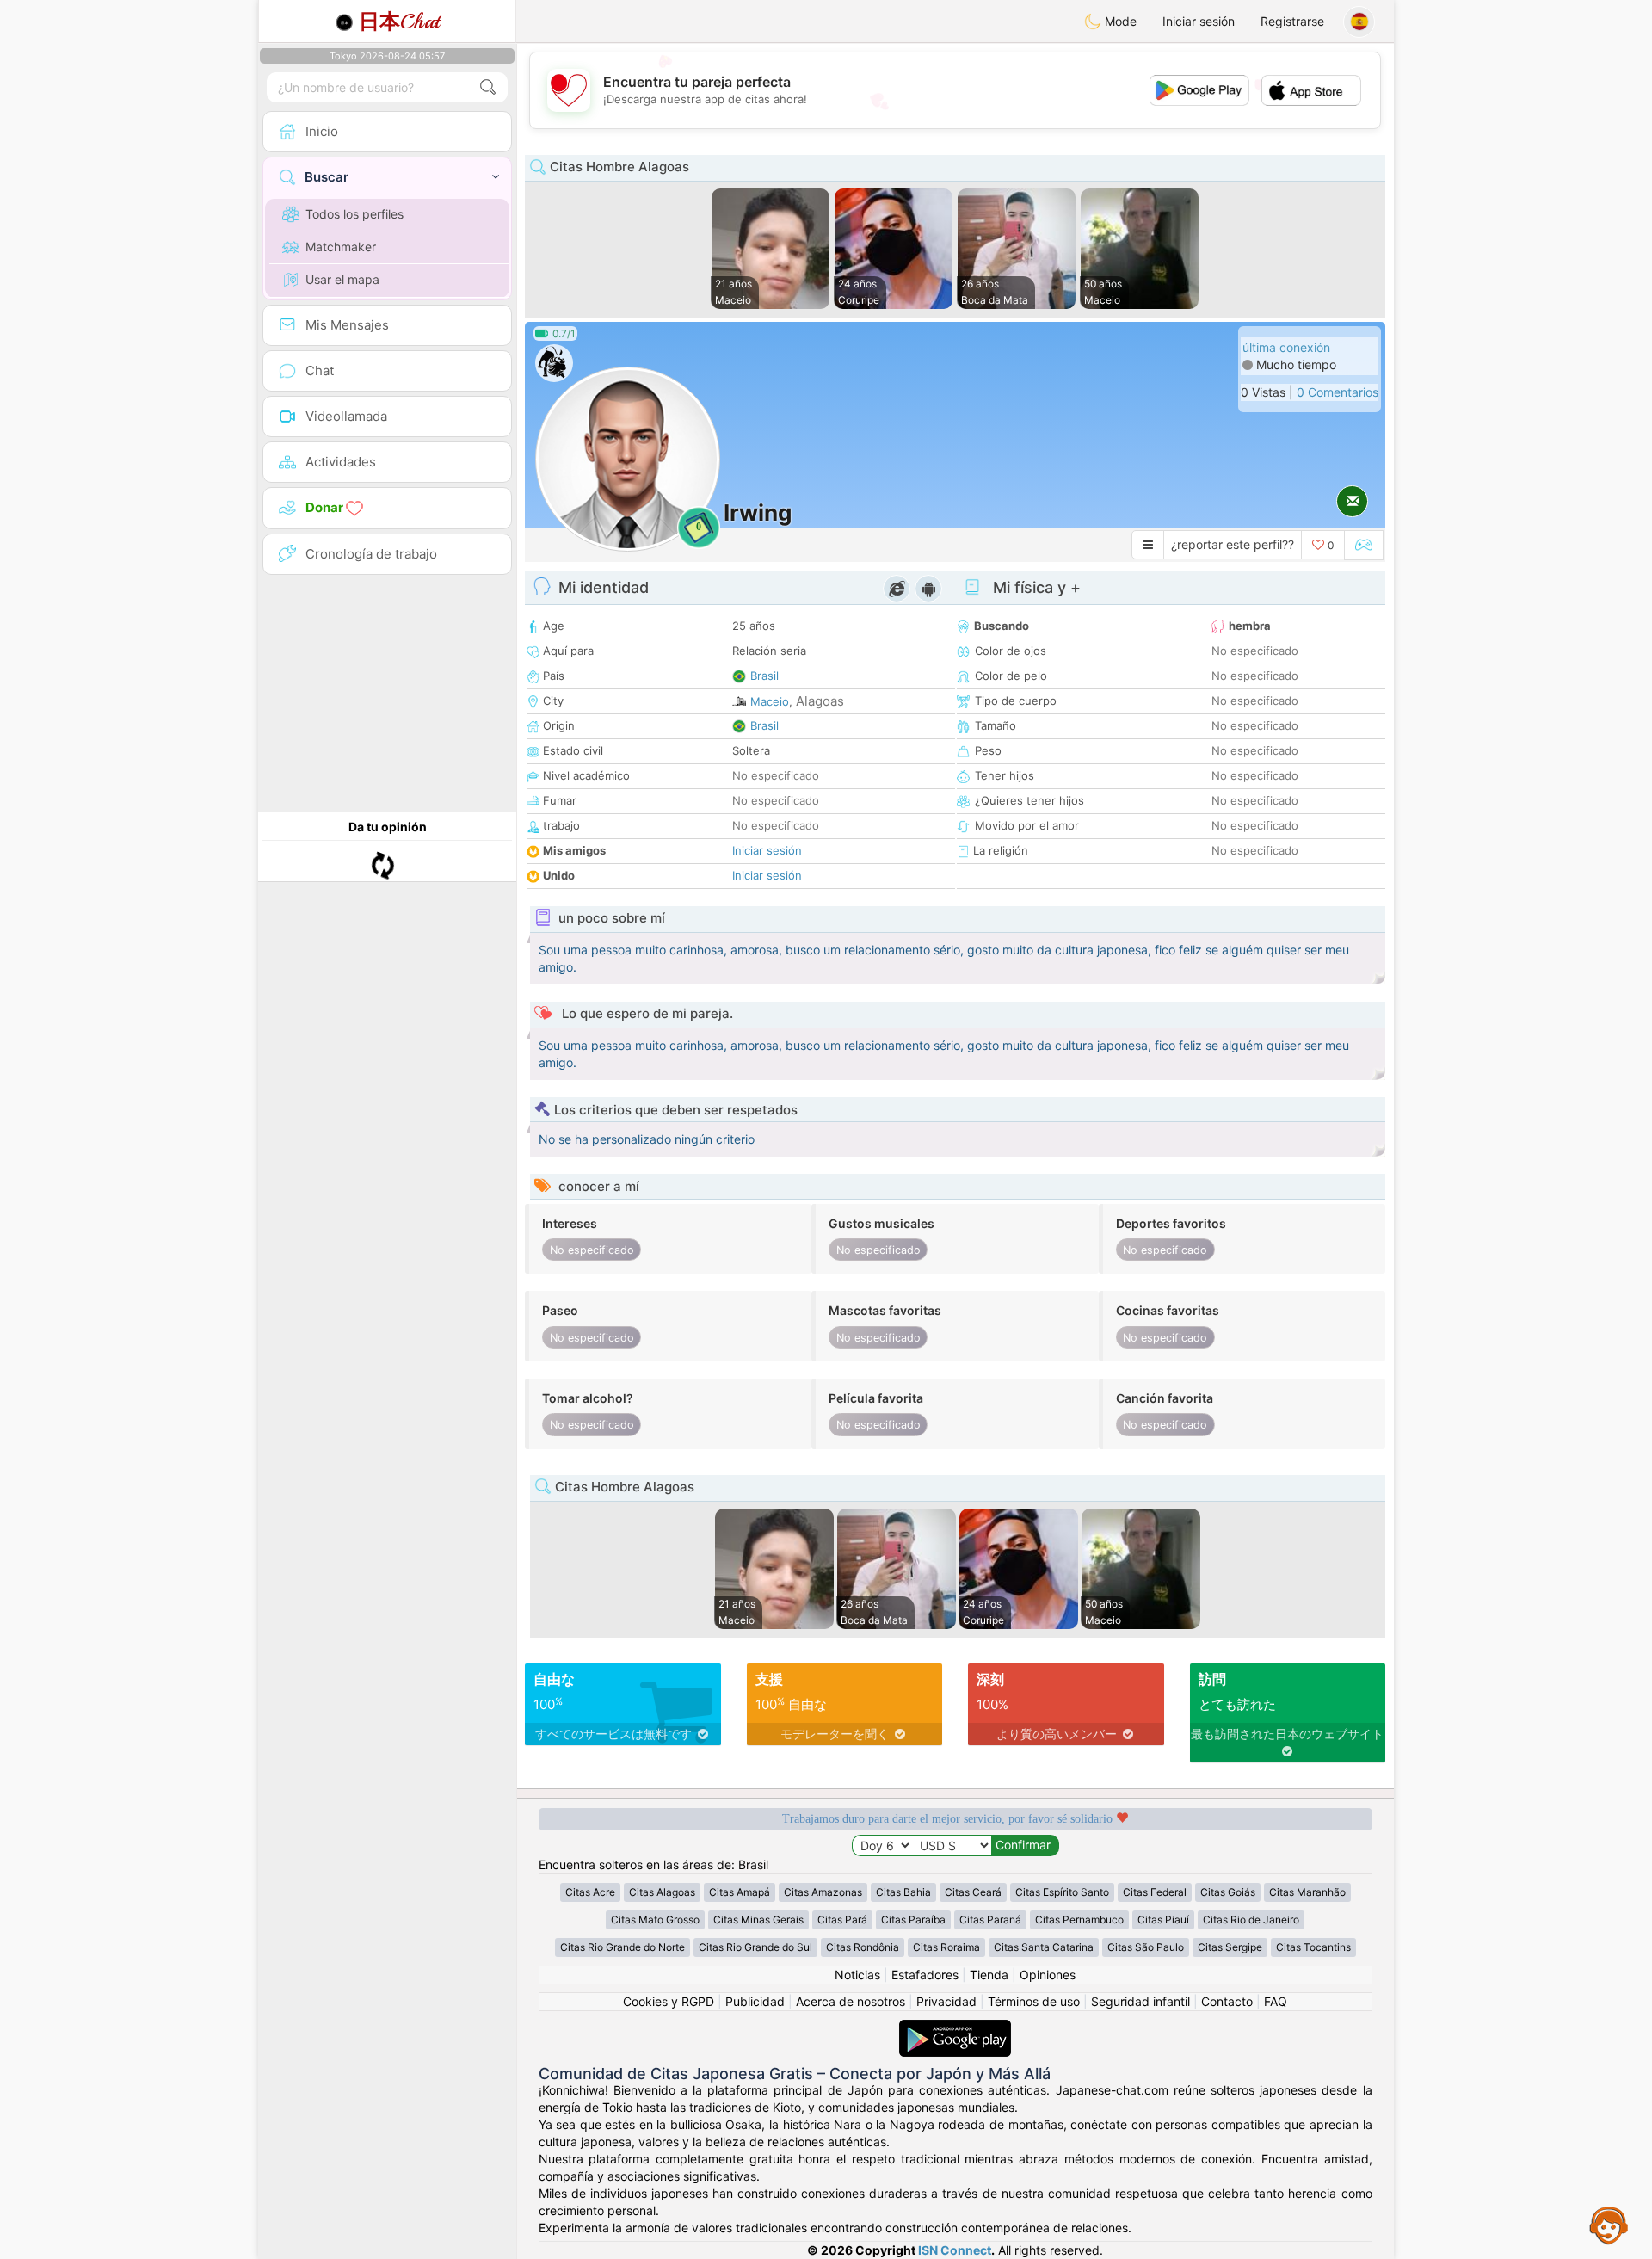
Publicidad (755, 2001)
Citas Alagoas (662, 1892)
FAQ (1276, 2001)
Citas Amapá (740, 1892)
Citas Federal (1155, 1892)
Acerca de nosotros (851, 2001)
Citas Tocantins (1313, 1947)
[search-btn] (488, 87)
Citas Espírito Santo (1062, 1892)
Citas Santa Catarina (1044, 1947)
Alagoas (820, 701)
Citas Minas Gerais (758, 1920)
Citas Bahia (903, 1892)
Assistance (1609, 2225)
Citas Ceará (973, 1892)
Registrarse (1292, 21)
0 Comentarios (1338, 392)
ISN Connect (955, 2250)
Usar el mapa (342, 279)
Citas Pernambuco (1079, 1920)
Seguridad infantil (1140, 2001)
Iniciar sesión (1199, 21)
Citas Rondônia (863, 1947)
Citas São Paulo (1146, 1947)
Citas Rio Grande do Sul (755, 1947)
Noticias (857, 1975)
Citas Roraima (946, 1947)
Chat (399, 22)
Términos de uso (1034, 2001)
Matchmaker (341, 247)
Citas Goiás (1228, 1892)
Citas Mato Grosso (655, 1920)
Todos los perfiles (354, 214)
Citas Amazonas (823, 1892)
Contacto (1227, 2001)
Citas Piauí (1163, 1920)
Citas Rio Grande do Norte (623, 1947)
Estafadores (925, 1975)
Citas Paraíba (913, 1920)
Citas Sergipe (1230, 1947)
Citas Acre (590, 1892)
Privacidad (946, 2001)
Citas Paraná (990, 1920)
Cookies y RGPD (669, 2001)
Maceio (770, 701)
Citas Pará (842, 1920)
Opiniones (1048, 1975)
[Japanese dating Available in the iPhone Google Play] (955, 2028)
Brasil (764, 676)
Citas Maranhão (1307, 1892)
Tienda (989, 1975)
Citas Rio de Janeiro (1251, 1920)
